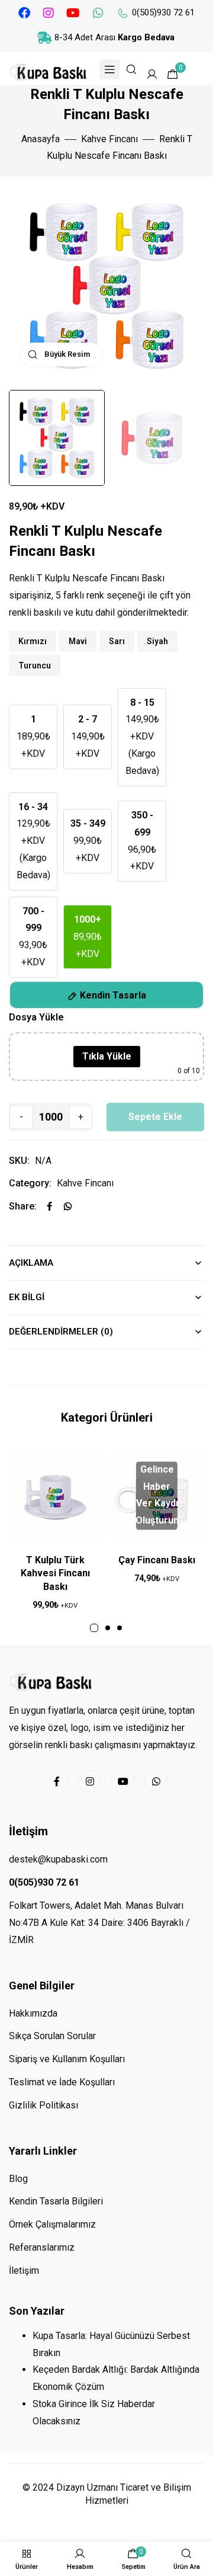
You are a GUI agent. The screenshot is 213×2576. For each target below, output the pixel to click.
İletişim (24, 2271)
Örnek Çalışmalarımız (52, 2224)
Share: (23, 1206)
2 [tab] (108, 1628)
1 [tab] (94, 1628)
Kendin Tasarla (113, 995)
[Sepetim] (133, 2554)
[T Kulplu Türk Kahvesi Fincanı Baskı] (55, 1496)
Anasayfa (41, 139)
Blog (18, 2179)
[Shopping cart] (173, 74)
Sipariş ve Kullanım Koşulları (67, 2059)
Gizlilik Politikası (43, 2105)
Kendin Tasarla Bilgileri (56, 2201)
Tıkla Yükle (107, 1056)
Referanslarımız (42, 2247)
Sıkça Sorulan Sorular (52, 2036)
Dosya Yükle (36, 1017)
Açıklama (31, 1263)
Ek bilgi (27, 1297)
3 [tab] (120, 1628)
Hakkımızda (33, 2013)
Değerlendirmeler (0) (61, 1332)
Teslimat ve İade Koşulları (62, 2082)
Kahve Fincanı (109, 139)
